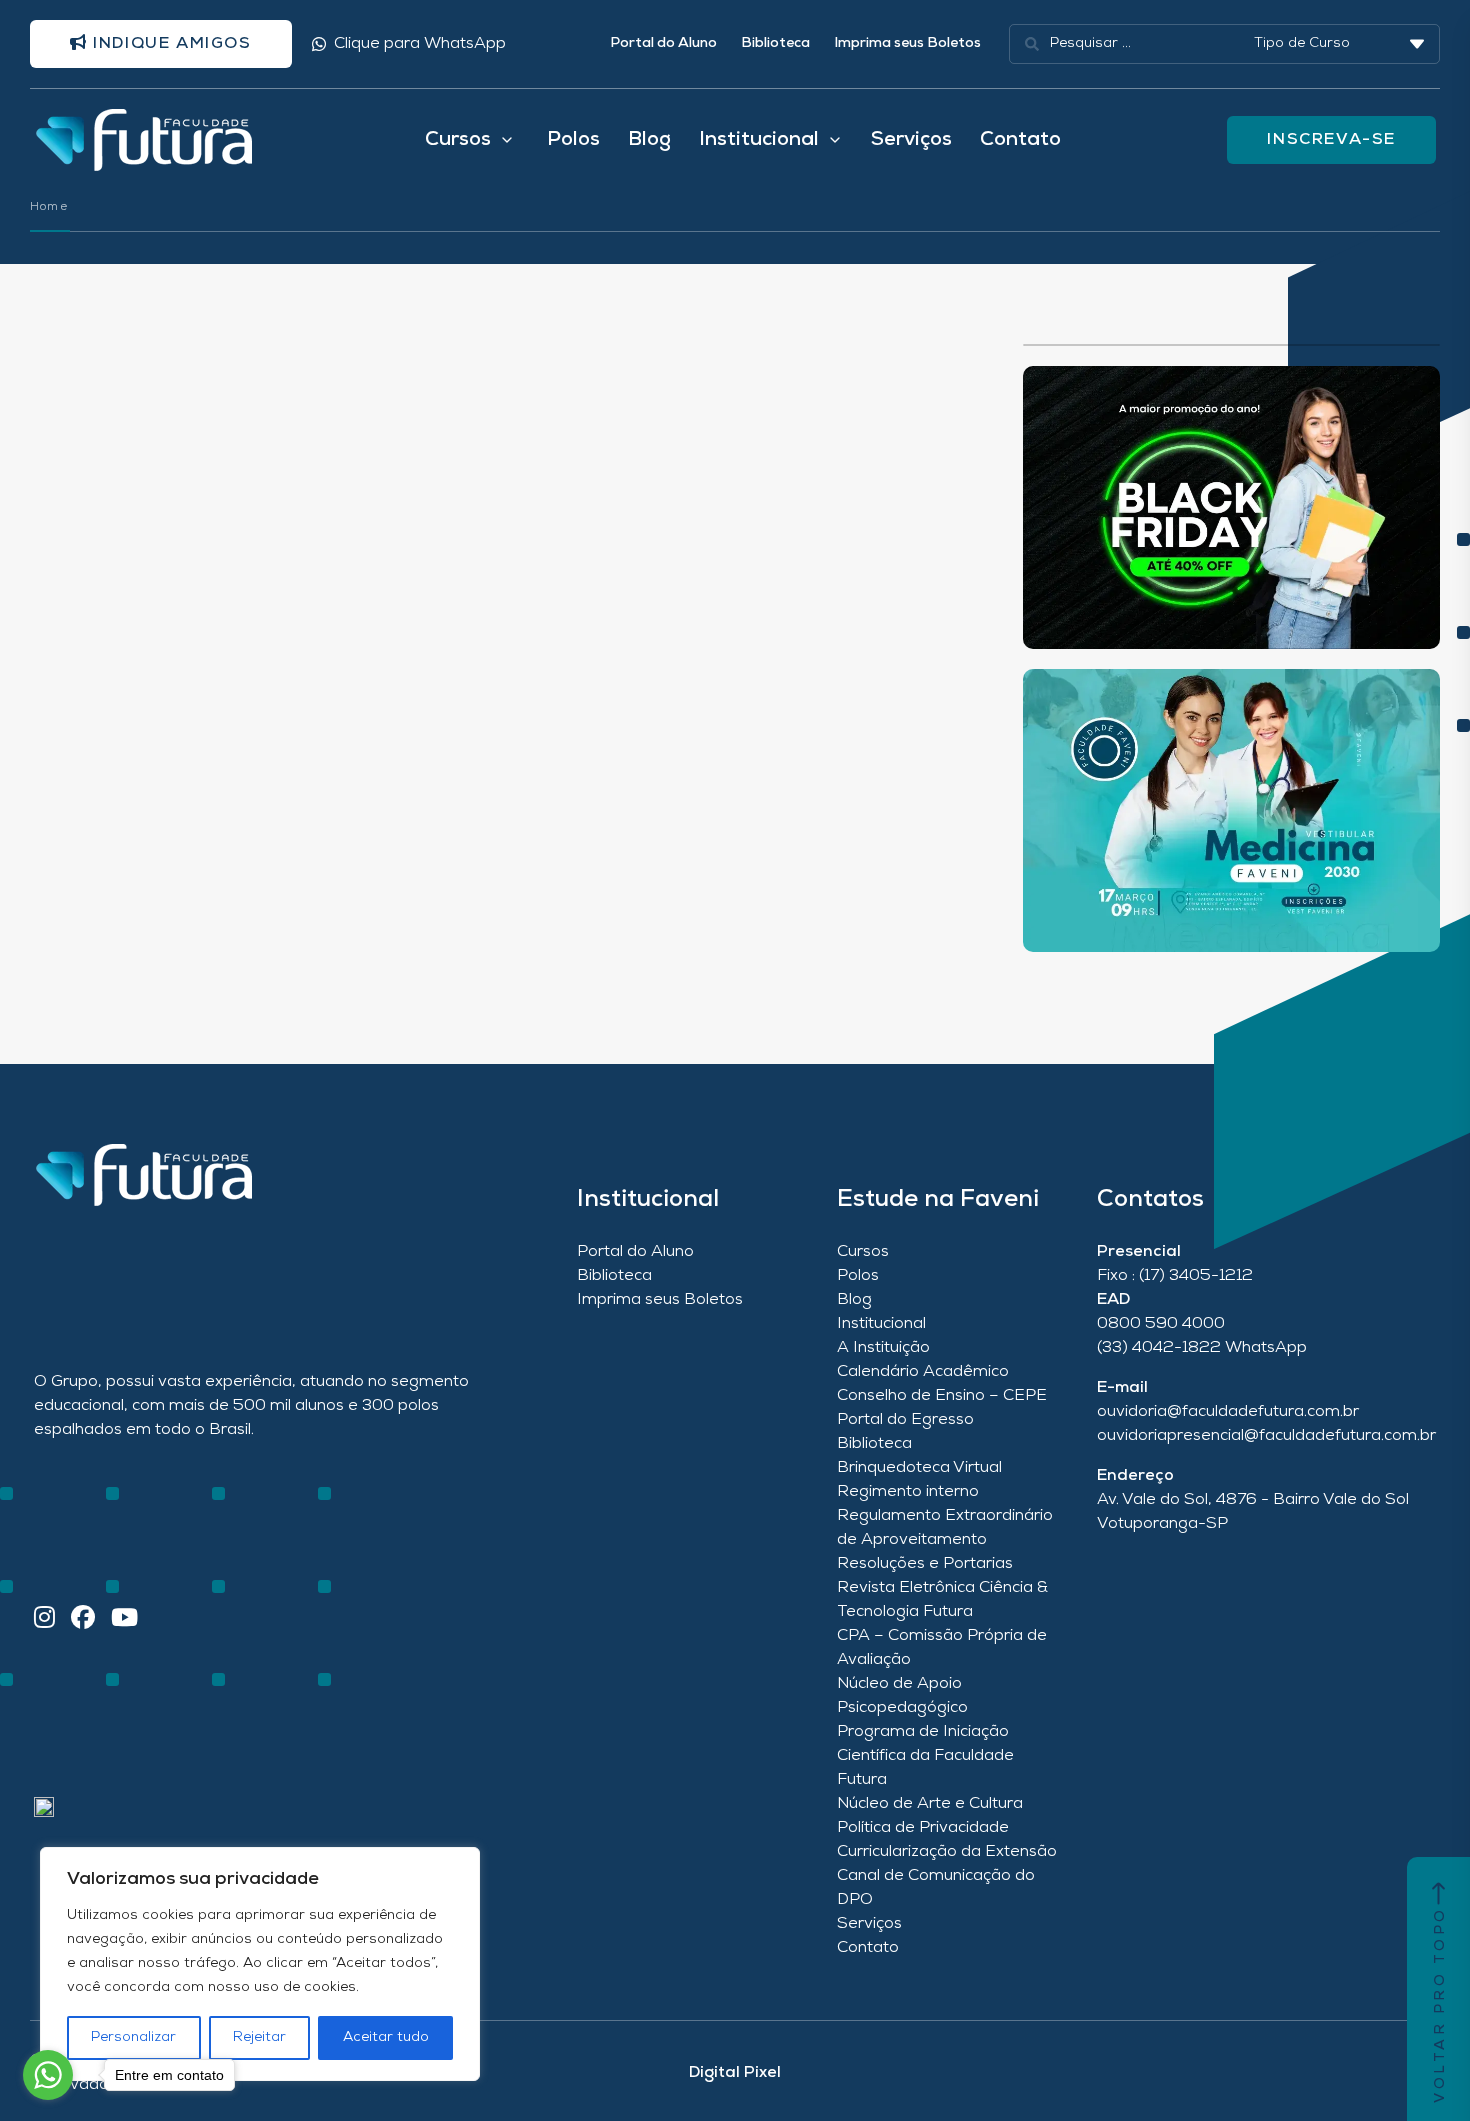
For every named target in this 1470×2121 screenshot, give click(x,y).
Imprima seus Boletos (907, 43)
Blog (649, 140)
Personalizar (133, 2037)
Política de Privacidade (923, 1828)
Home (49, 207)
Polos (573, 140)
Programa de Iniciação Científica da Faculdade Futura (925, 1756)
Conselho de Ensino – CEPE (942, 1396)
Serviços (911, 140)
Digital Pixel (735, 2073)
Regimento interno (908, 1492)
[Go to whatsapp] (48, 2075)
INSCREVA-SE (1331, 140)
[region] (260, 1964)
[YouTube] (124, 1619)
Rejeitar (259, 2037)
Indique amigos (170, 44)
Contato (1020, 140)
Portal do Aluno (663, 43)
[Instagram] (44, 1619)
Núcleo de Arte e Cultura (930, 1804)
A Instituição (883, 1348)
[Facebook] (83, 1619)
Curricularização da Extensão (947, 1852)
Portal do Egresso (905, 1420)
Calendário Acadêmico (923, 1372)
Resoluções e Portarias (925, 1564)
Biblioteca (775, 43)
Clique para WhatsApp (420, 44)
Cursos (863, 1252)
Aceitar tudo (386, 2037)
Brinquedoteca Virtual (919, 1468)
